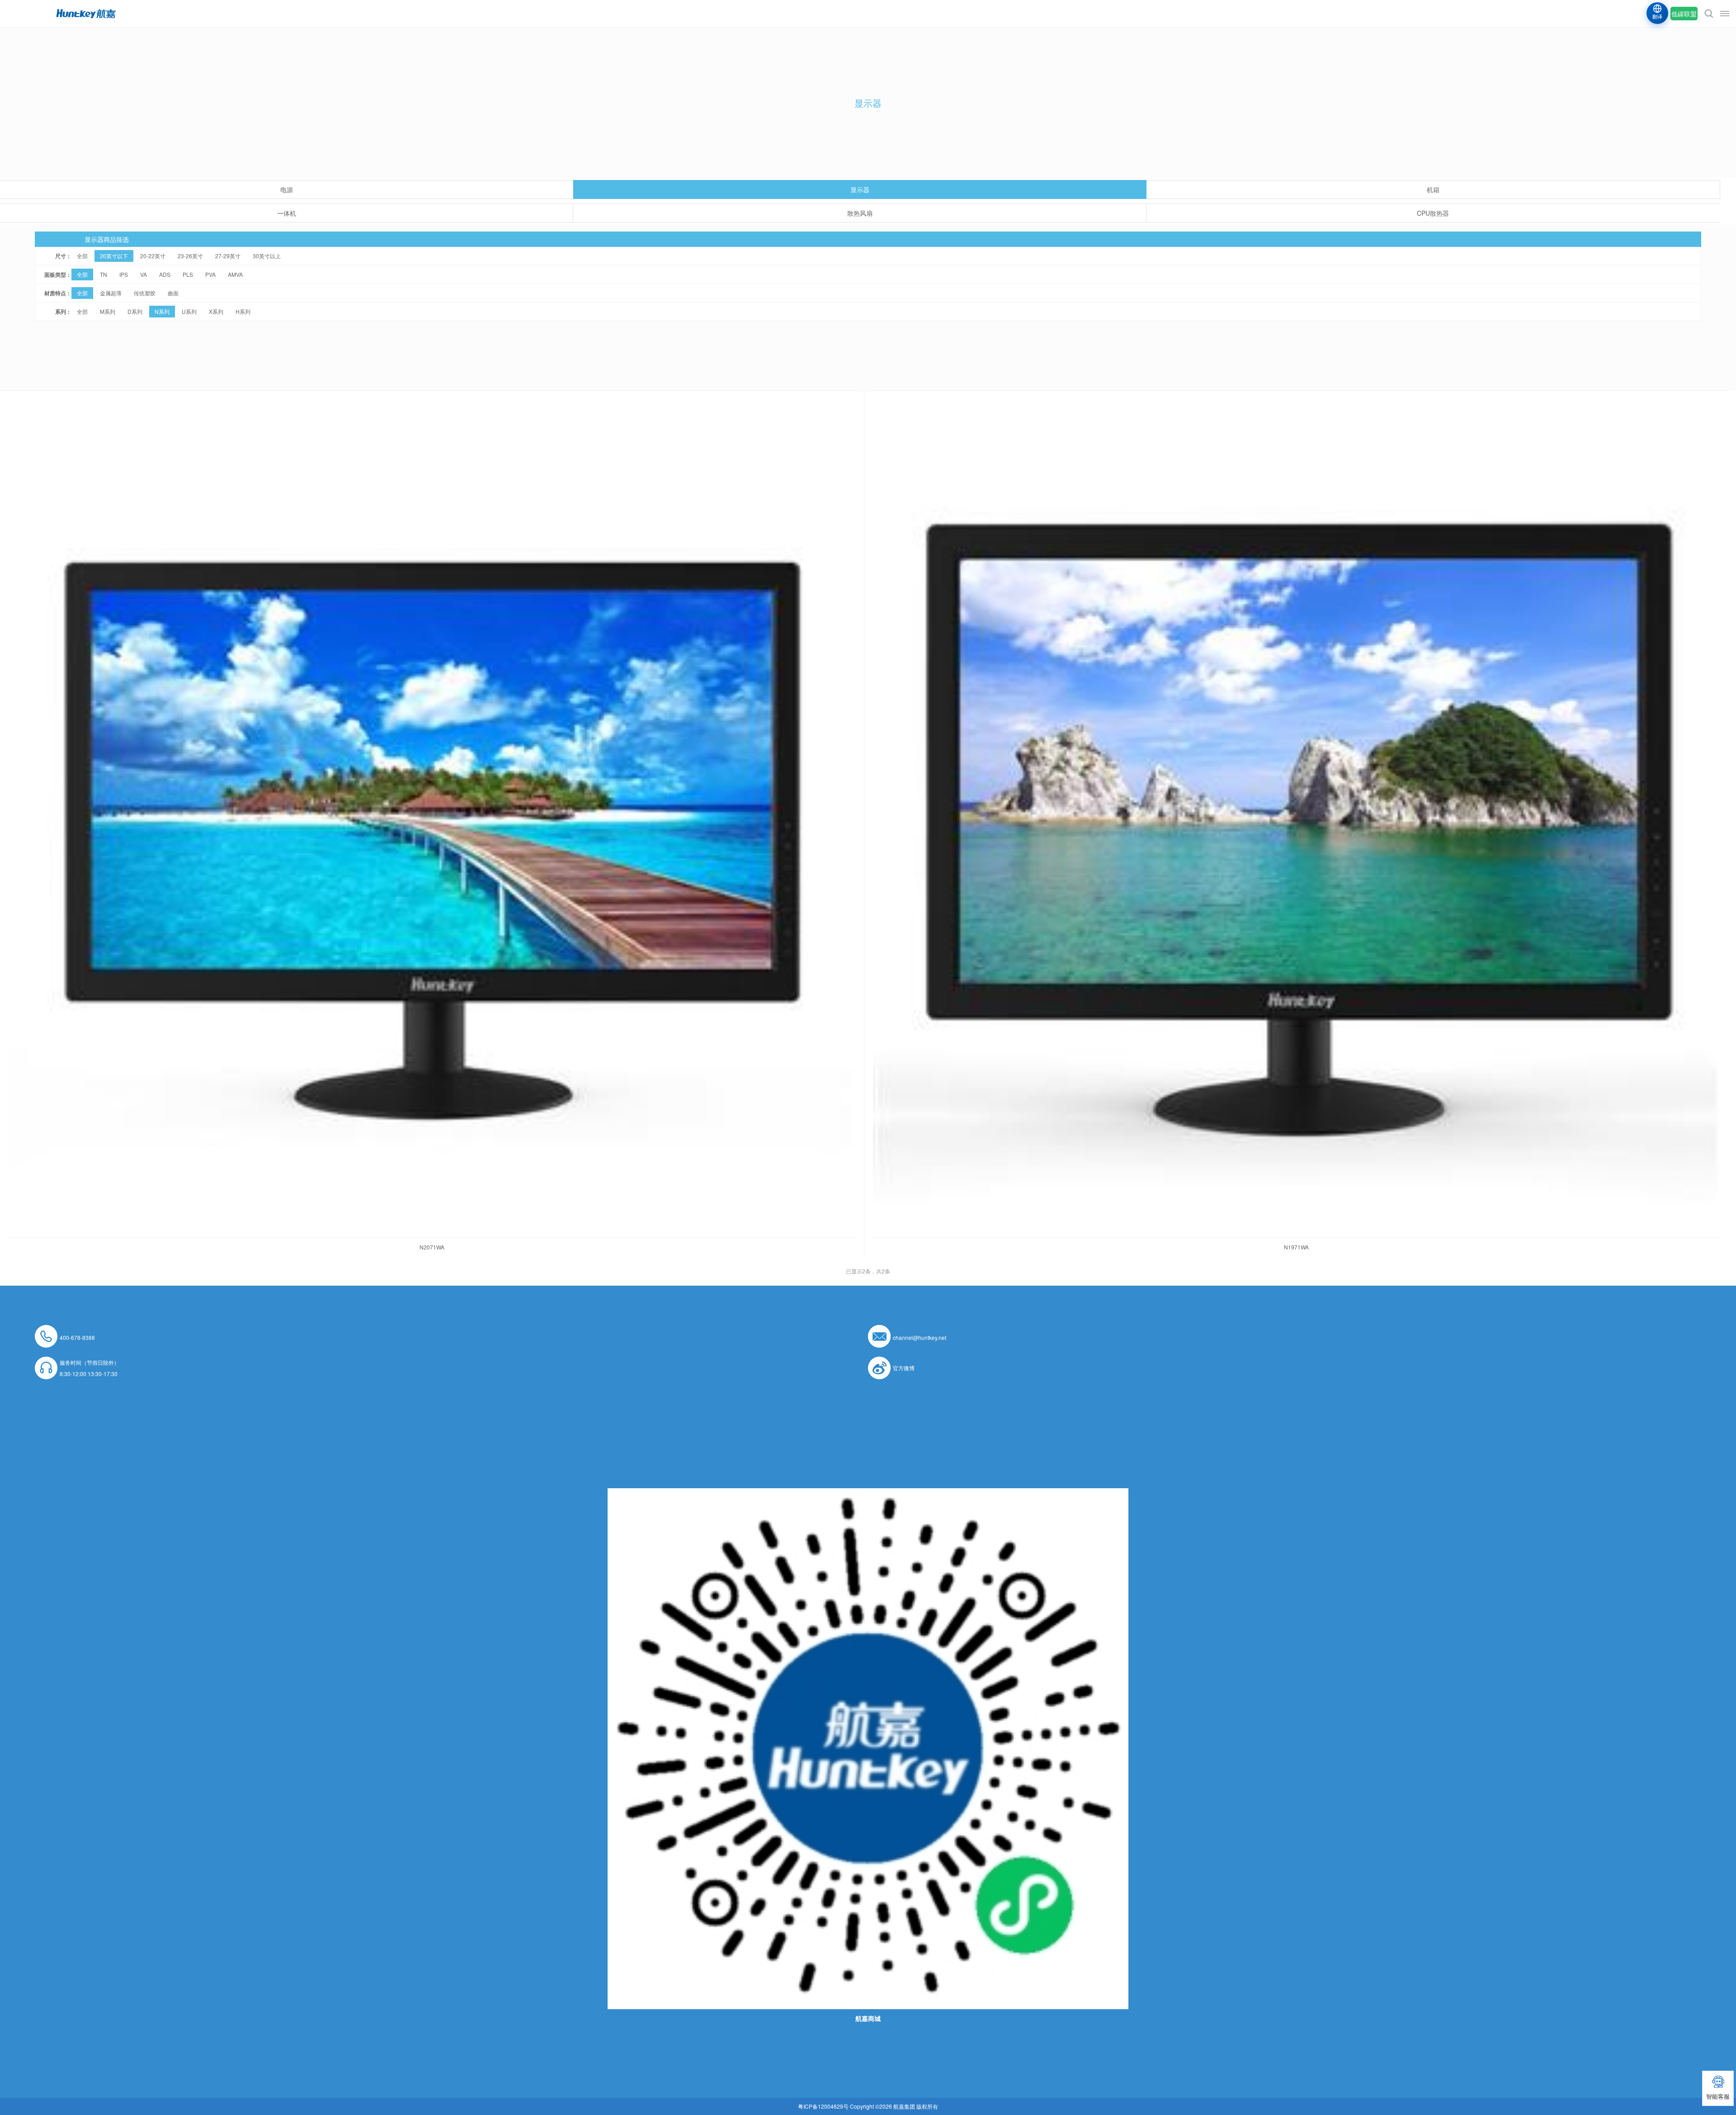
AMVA (235, 274)
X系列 (216, 311)
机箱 (1433, 189)
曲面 (173, 293)
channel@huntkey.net (920, 1337)
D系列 (135, 311)
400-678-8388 (77, 1337)
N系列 (162, 311)
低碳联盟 (1684, 14)
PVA (210, 274)
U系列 (189, 311)
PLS (188, 274)
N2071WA (432, 1247)
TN (104, 274)
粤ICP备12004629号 (823, 2106)
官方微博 (904, 1368)
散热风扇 (860, 213)
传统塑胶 (145, 293)
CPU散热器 (1433, 213)
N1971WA (1296, 1247)
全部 (82, 256)
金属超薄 (111, 293)
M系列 (108, 311)
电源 (287, 189)
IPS (124, 274)
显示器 (860, 189)
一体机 (287, 213)
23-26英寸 (190, 256)
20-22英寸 (153, 256)
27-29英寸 (228, 256)
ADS (165, 274)
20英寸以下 (114, 256)
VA (144, 274)
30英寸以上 (267, 256)
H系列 (243, 311)
